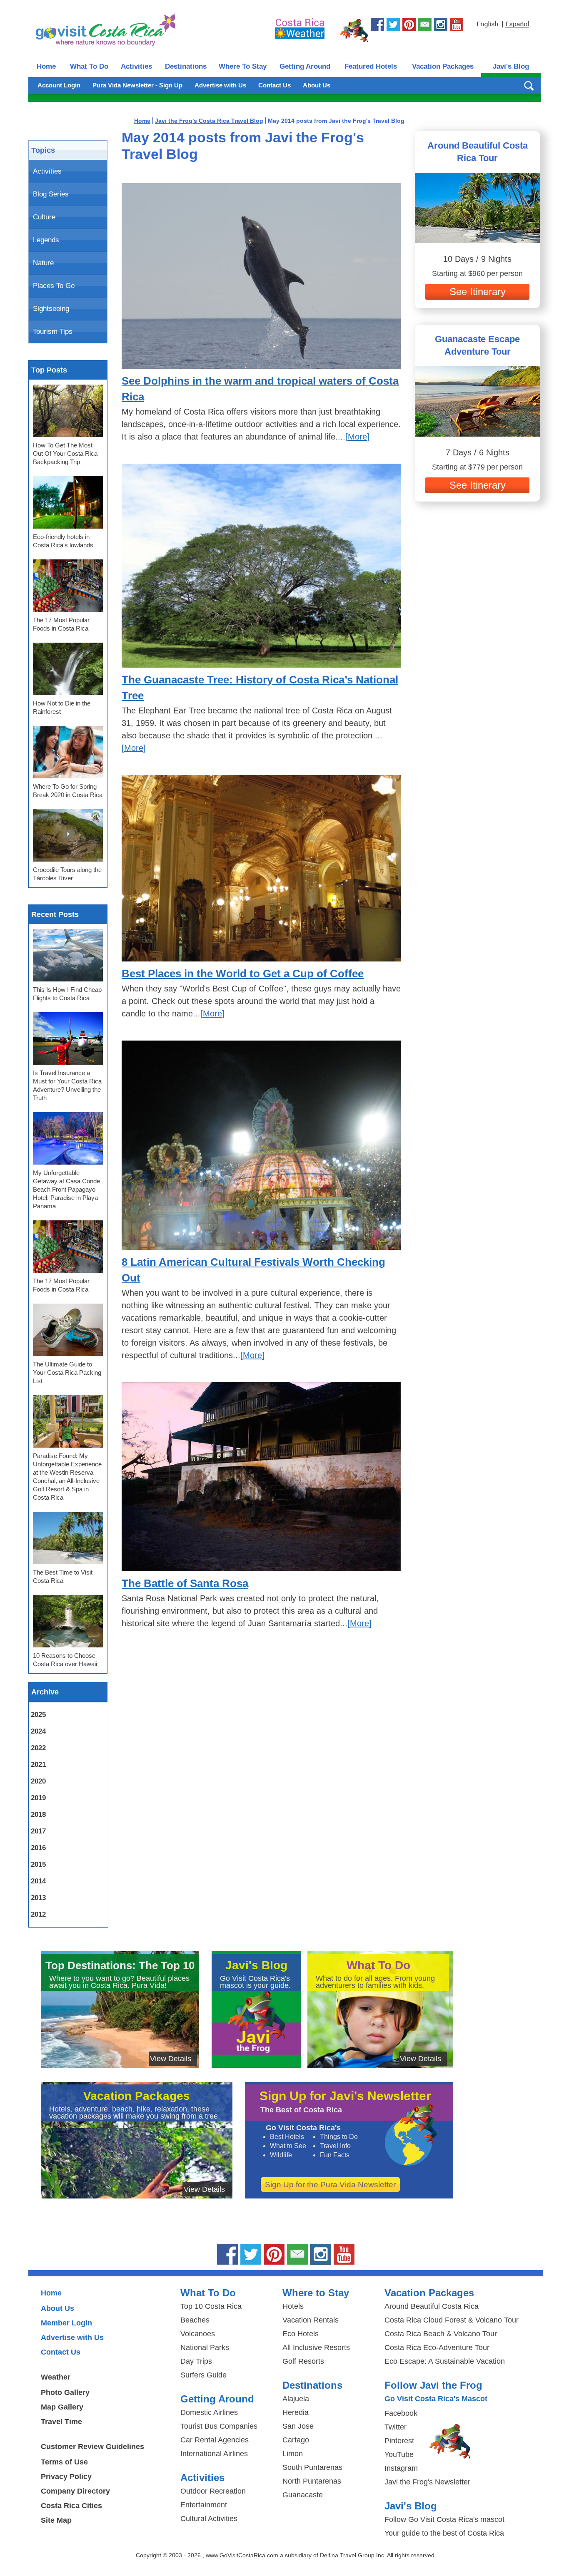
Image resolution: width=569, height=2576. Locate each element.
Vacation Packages (443, 66)
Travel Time (61, 2422)
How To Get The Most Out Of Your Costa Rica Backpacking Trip (65, 453)
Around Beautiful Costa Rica (432, 2306)
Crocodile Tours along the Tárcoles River (67, 874)
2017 (38, 1831)
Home (46, 66)
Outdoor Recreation (213, 2491)
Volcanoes (198, 2334)
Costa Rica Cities (71, 2506)
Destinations (186, 66)
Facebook (401, 2413)
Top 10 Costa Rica (211, 2306)
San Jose (298, 2426)
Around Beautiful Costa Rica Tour (478, 152)
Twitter (396, 2427)
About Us (317, 85)
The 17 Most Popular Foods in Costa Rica (61, 624)
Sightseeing (51, 309)
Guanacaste (303, 2495)
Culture (44, 217)
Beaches (195, 2320)
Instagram (401, 2468)
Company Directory (75, 2491)
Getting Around (305, 66)
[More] (357, 437)
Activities (136, 66)
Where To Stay (243, 66)
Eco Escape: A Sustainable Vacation (445, 2361)
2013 (38, 1898)
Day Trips (196, 2361)
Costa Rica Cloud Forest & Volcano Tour (452, 2320)
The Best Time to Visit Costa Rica (63, 1576)
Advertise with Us (220, 85)
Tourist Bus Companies (219, 2426)
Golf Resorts (303, 2361)
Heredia (296, 2412)
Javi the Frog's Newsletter (427, 2482)
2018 (38, 1815)
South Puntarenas (312, 2467)
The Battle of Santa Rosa (185, 1583)
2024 (38, 1731)
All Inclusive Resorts (316, 2347)
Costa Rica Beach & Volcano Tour (441, 2334)
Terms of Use (64, 2462)
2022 (38, 1748)
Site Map (56, 2520)
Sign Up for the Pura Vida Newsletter (330, 2185)
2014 (38, 1881)
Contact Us (275, 85)
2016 (38, 1848)
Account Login (59, 85)
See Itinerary (478, 292)
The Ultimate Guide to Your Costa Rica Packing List (67, 1372)
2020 (38, 1781)
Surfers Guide (203, 2375)
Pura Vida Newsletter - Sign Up (137, 85)
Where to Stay (316, 2293)
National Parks (205, 2347)
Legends (46, 240)
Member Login (66, 2323)
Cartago (296, 2440)
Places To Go (54, 286)
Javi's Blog (511, 66)
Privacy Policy (66, 2477)
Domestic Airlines (209, 2412)
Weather (56, 2377)
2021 (38, 1765)
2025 (38, 1715)
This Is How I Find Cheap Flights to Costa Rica (67, 994)
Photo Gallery (65, 2392)
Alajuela (296, 2399)
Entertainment (204, 2505)
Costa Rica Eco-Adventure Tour (437, 2347)
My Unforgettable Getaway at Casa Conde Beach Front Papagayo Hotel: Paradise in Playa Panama (66, 1189)
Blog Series (51, 194)
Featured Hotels (371, 66)
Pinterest (399, 2441)
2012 (38, 1914)
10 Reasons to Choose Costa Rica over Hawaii (65, 1660)
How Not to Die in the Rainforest (62, 707)
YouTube (399, 2454)
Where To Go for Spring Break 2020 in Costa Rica (68, 791)
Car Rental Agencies (215, 2440)
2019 (38, 1798)
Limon (293, 2454)
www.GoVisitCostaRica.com (242, 2555)
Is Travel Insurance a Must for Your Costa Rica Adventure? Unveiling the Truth (67, 1085)
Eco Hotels (301, 2334)
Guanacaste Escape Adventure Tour (477, 345)
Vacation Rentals (311, 2320)
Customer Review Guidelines (92, 2447)
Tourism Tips (53, 332)
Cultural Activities (209, 2519)
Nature (43, 263)
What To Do (89, 66)
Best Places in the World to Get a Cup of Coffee (243, 974)
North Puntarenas (312, 2481)
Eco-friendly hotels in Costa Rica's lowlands (63, 541)
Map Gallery (62, 2407)
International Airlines (214, 2454)
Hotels (293, 2306)
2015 (38, 1864)
